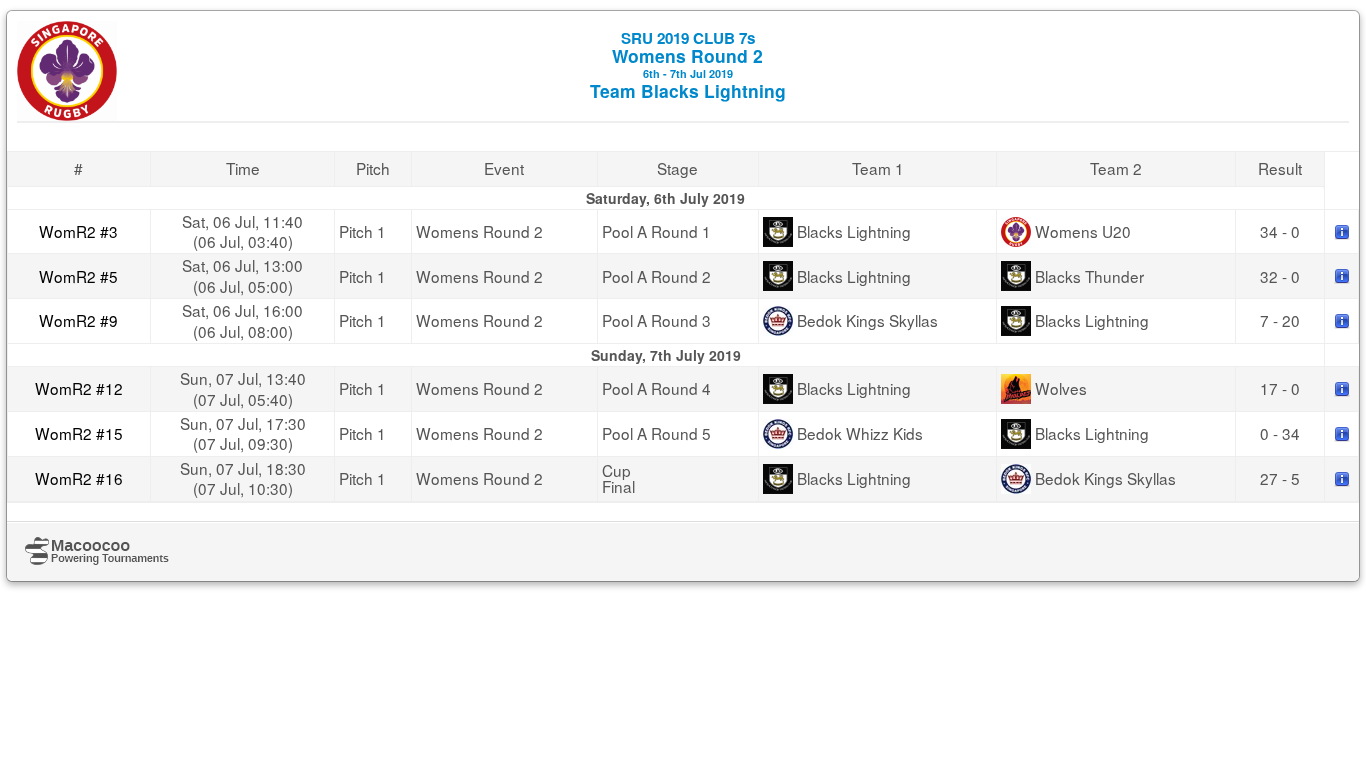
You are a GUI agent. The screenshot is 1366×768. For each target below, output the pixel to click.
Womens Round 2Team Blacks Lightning (688, 65)
